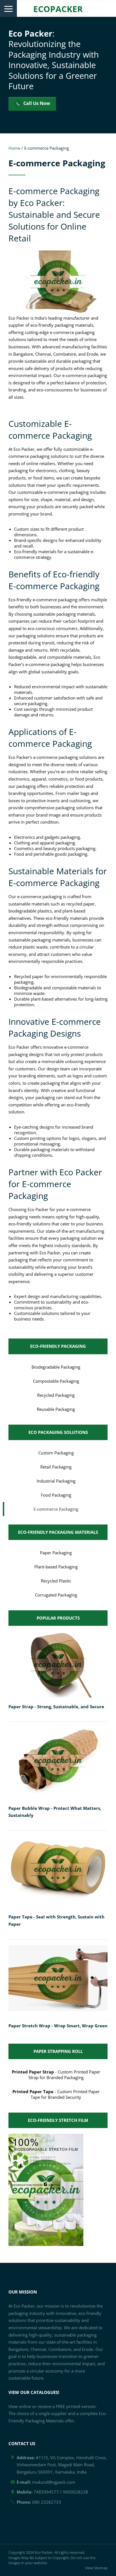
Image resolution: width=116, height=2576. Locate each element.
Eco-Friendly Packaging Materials (58, 1532)
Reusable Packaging (56, 1409)
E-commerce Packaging (56, 1509)
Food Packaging (56, 1495)
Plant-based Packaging (56, 1567)
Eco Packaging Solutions (58, 1432)
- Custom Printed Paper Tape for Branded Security (56, 2094)
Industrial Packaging (56, 1481)
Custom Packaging (56, 1453)
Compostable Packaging (56, 1381)
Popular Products (58, 1618)
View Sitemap (96, 2568)
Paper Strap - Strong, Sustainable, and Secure (56, 1707)
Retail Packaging (56, 1467)
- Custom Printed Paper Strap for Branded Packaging (56, 2075)
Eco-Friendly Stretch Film (58, 2120)
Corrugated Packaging (56, 1595)
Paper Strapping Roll (58, 2051)
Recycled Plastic (56, 1581)
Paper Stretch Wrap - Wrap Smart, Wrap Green (58, 2026)
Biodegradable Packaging (56, 1367)
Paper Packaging (56, 1553)
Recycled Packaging (56, 1395)
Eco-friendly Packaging (58, 1346)
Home (14, 148)
